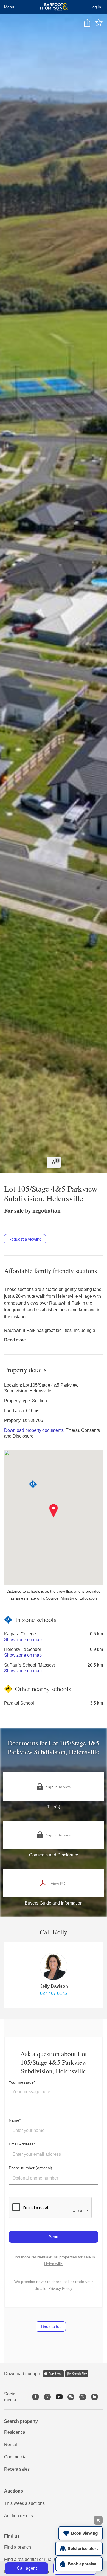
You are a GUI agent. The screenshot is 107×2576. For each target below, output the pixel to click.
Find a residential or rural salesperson (41, 2559)
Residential (15, 2432)
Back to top (51, 2326)
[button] (54, 1511)
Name (14, 2120)
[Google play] (77, 2374)
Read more (15, 1340)
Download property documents (34, 1430)
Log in (96, 7)
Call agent (27, 2568)
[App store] (53, 2374)
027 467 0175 (54, 1993)
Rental (11, 2445)
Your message (21, 2082)
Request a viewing (25, 1239)
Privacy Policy (60, 2288)
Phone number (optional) (30, 2168)
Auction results (19, 2516)
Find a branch (18, 2547)
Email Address (21, 2144)
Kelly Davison (54, 1986)
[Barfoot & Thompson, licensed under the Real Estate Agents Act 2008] (54, 7)
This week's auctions (24, 2503)
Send (54, 2237)
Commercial (16, 2457)
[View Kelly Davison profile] (54, 1966)
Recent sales (17, 2469)
